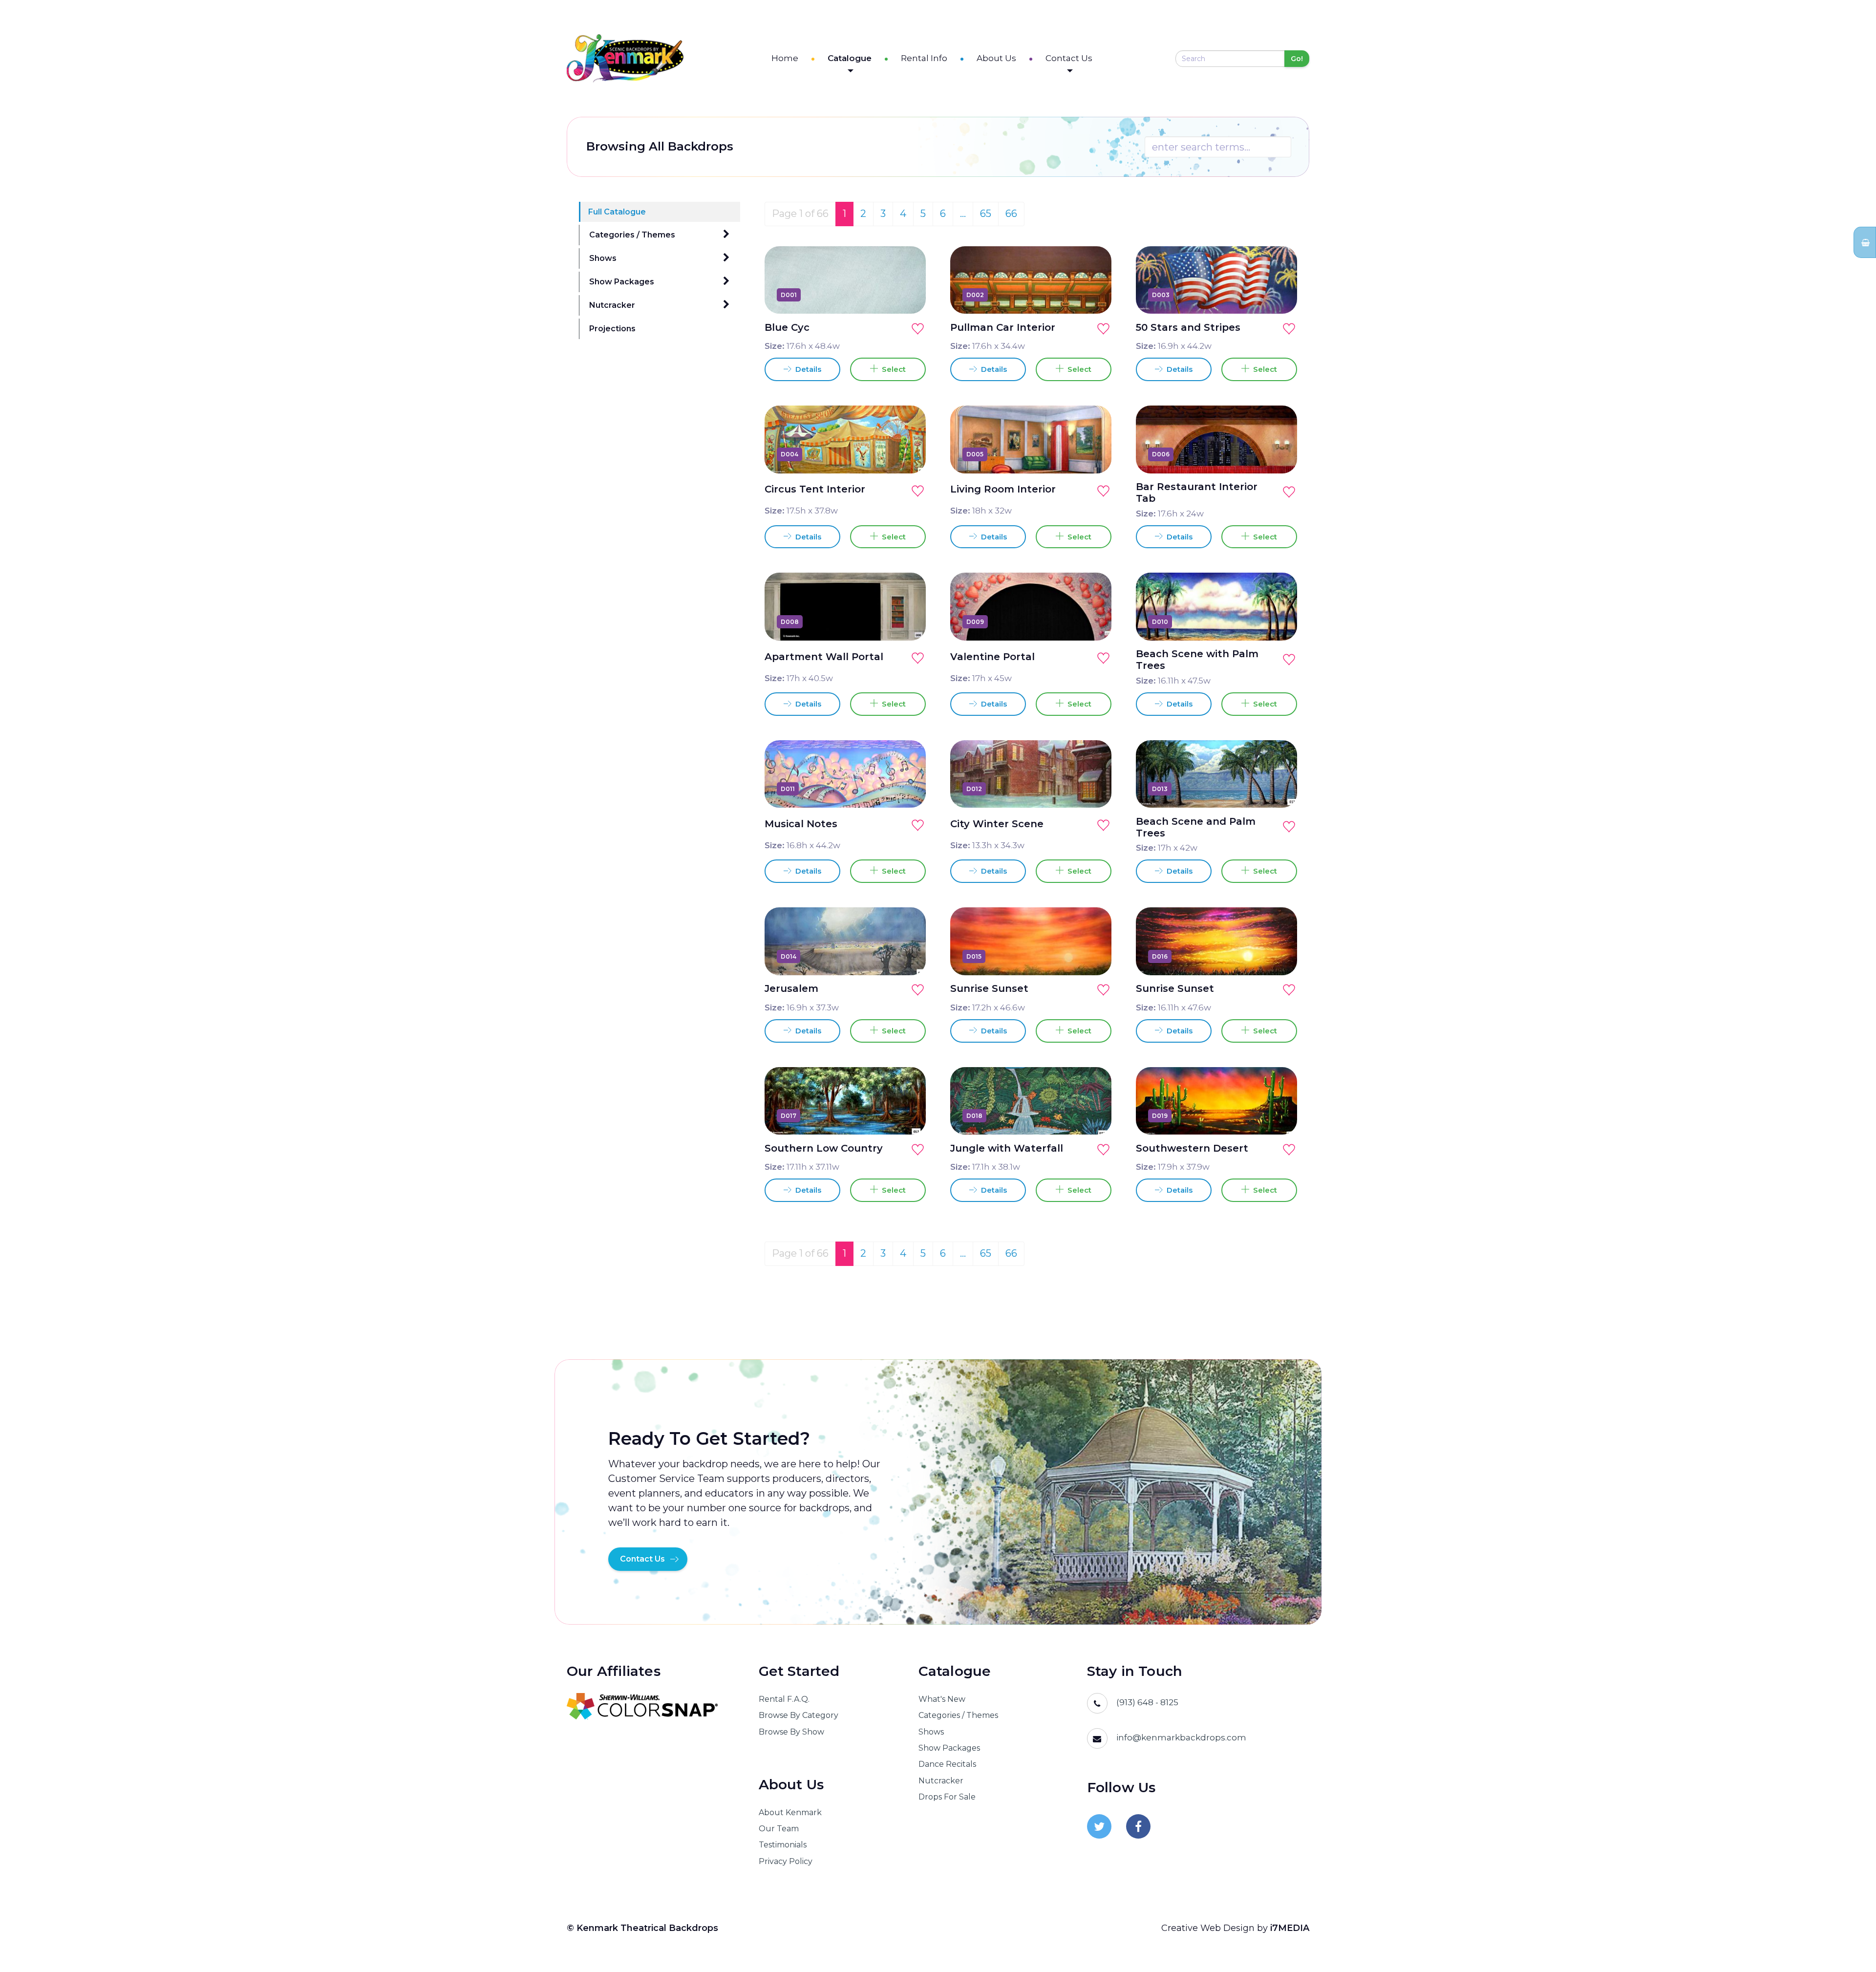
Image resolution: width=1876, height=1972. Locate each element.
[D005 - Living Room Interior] (1093, 454)
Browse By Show (791, 1732)
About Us (996, 58)
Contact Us (1069, 58)
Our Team (779, 1829)
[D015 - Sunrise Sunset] (1093, 956)
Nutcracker (612, 305)
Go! (1297, 59)
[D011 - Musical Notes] (907, 789)
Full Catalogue (617, 212)
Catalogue (850, 58)
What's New (942, 1699)
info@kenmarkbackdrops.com (1181, 1737)
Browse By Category (799, 1715)
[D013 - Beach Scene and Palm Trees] (1279, 789)
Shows (603, 258)
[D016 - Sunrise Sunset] (1279, 956)
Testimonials (783, 1845)
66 (1011, 214)
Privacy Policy (786, 1861)
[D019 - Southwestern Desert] (1279, 1115)
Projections (612, 329)
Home (785, 58)
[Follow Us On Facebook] (1138, 1826)
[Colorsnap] (650, 1706)
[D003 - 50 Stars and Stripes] (1279, 295)
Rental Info (924, 58)
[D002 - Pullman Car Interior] (1093, 295)
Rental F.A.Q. (784, 1699)
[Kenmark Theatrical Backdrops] (625, 58)
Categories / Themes (632, 235)
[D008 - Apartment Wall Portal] (907, 622)
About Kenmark (790, 1812)
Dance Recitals (947, 1764)
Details (807, 369)
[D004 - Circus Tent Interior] (907, 454)
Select (892, 369)
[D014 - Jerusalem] (907, 956)
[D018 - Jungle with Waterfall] (1093, 1115)
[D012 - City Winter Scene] (1093, 789)
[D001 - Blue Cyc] (907, 295)
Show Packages (622, 282)
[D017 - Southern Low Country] (907, 1115)
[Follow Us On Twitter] (1099, 1826)
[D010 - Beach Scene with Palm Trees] (1279, 622)
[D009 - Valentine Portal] (1093, 622)
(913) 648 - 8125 (1147, 1702)
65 (986, 214)
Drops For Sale (947, 1797)
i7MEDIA (1290, 1928)
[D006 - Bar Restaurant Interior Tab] (1279, 454)
